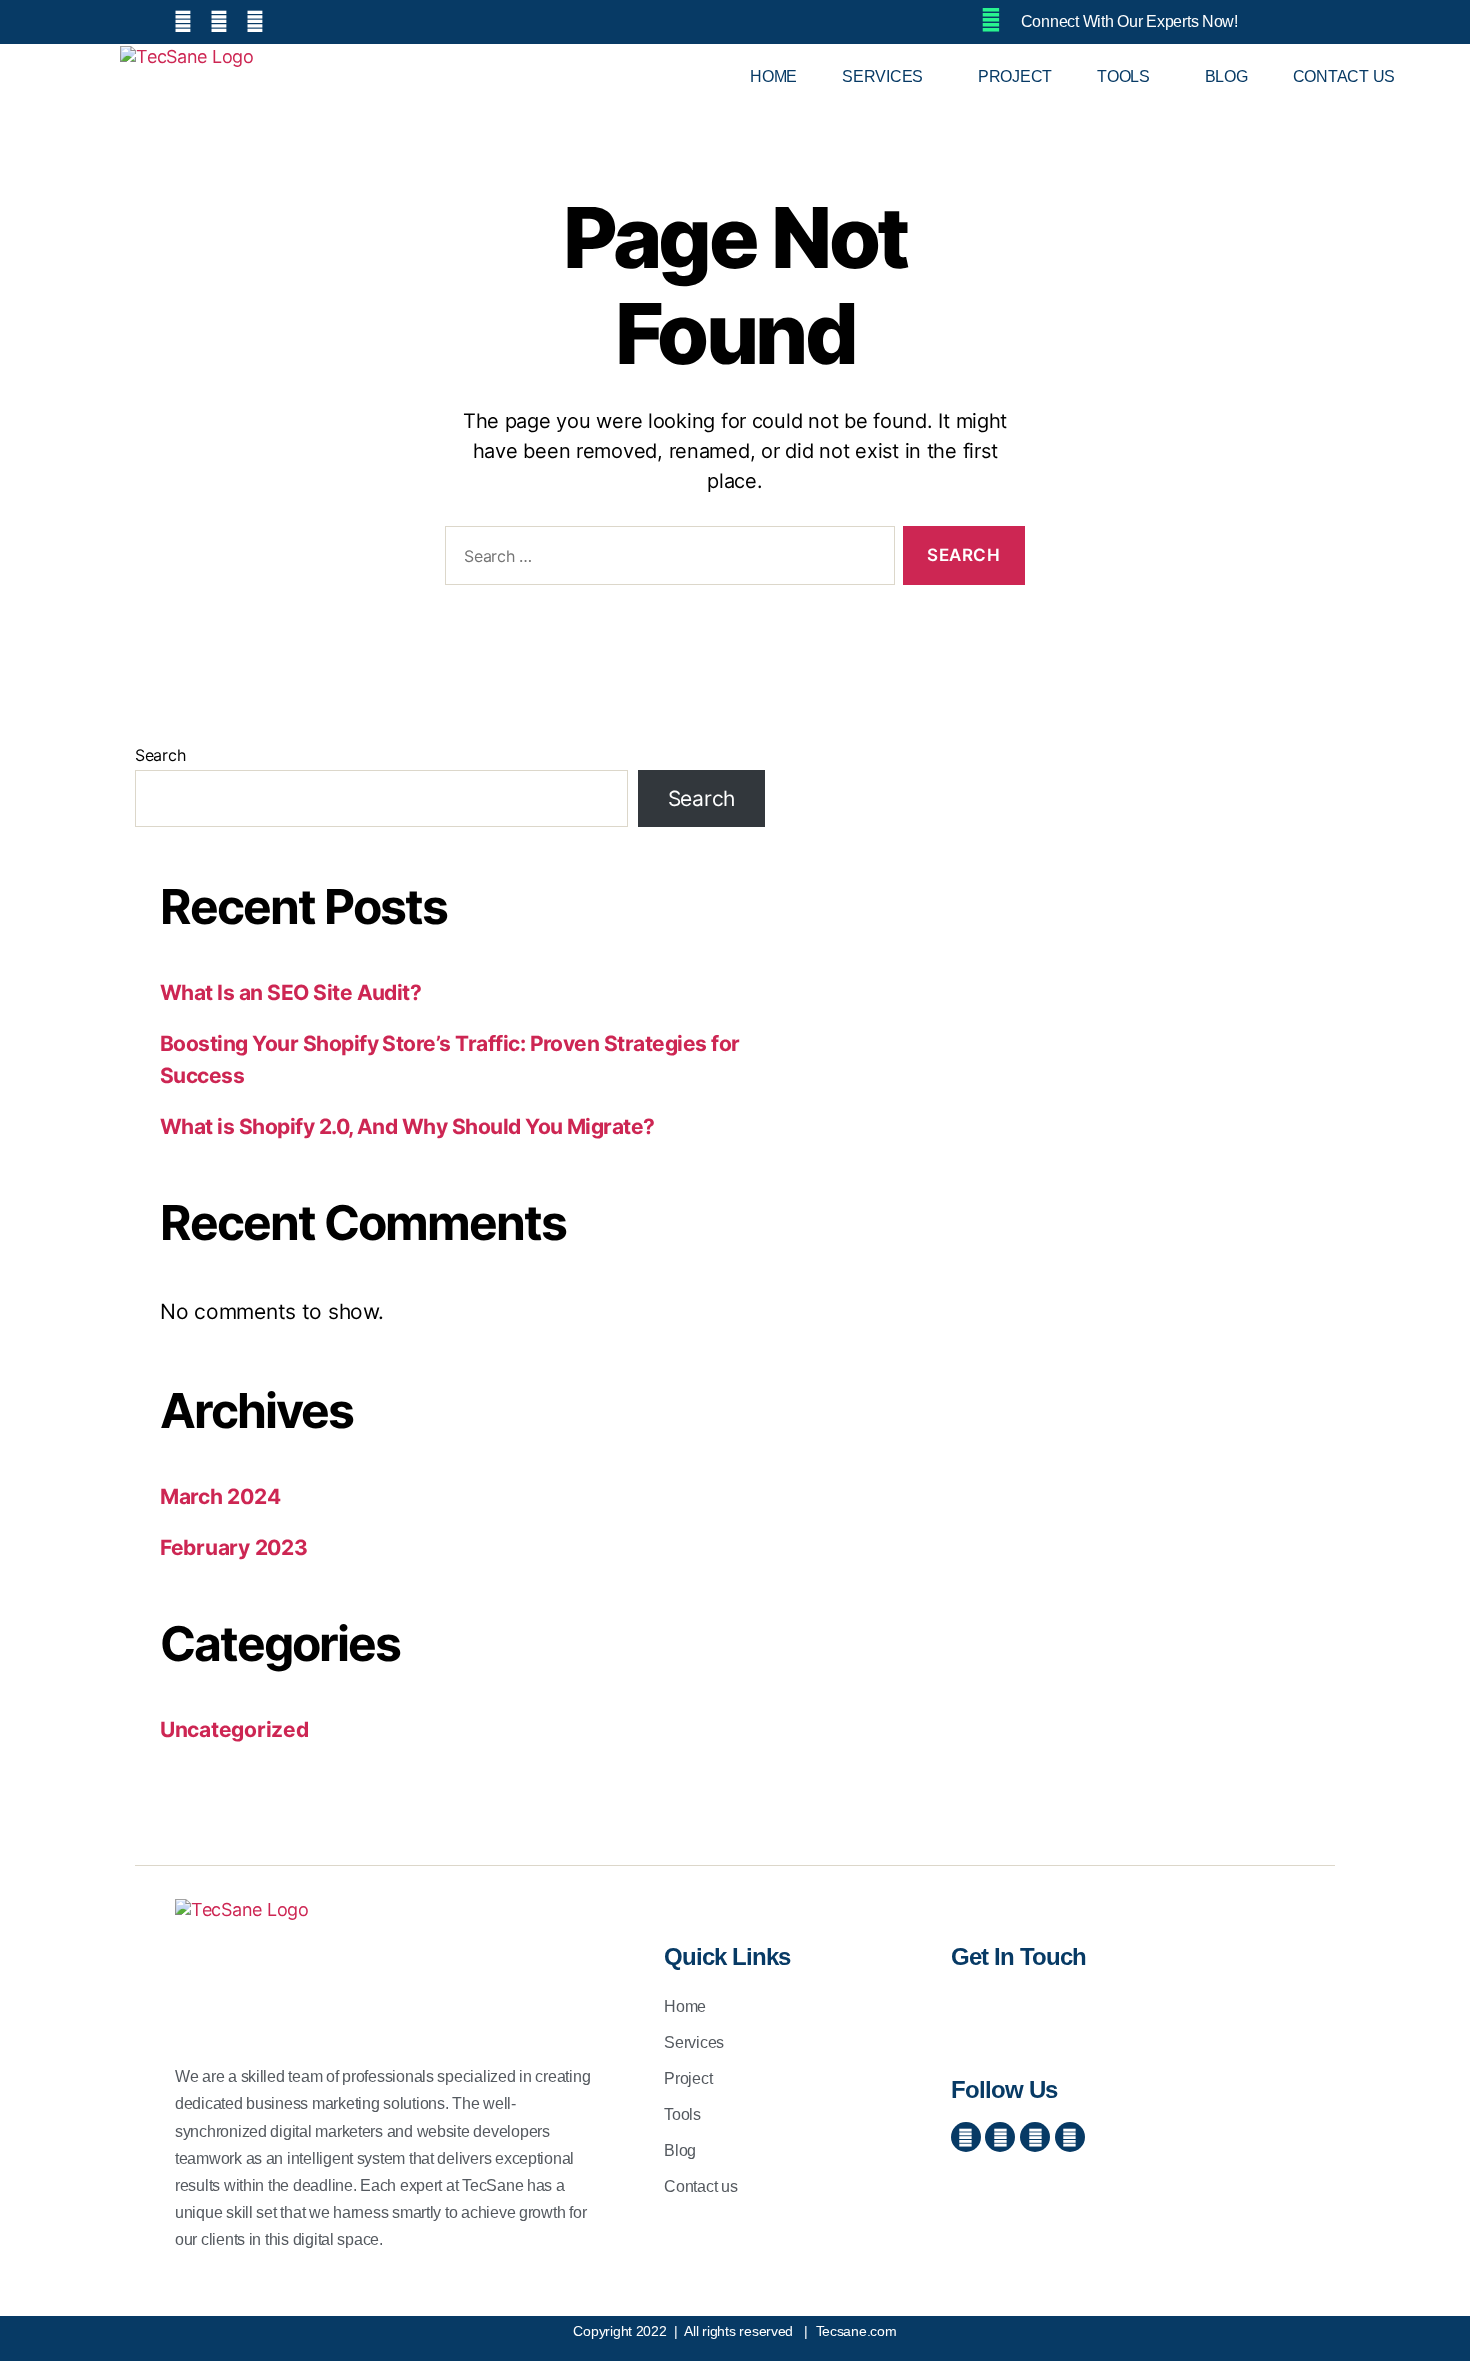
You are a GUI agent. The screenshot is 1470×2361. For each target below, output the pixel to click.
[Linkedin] (1070, 2137)
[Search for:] (666, 559)
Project (1015, 76)
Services (882, 76)
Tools (1123, 76)
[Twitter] (1000, 2137)
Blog (1226, 76)
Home (773, 76)
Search (160, 755)
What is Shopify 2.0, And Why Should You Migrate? (407, 1126)
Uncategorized (234, 1729)
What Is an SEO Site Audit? (290, 992)
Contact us (1344, 76)
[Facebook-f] (966, 2137)
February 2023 (234, 1547)
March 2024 (220, 1496)
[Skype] (1035, 2137)
